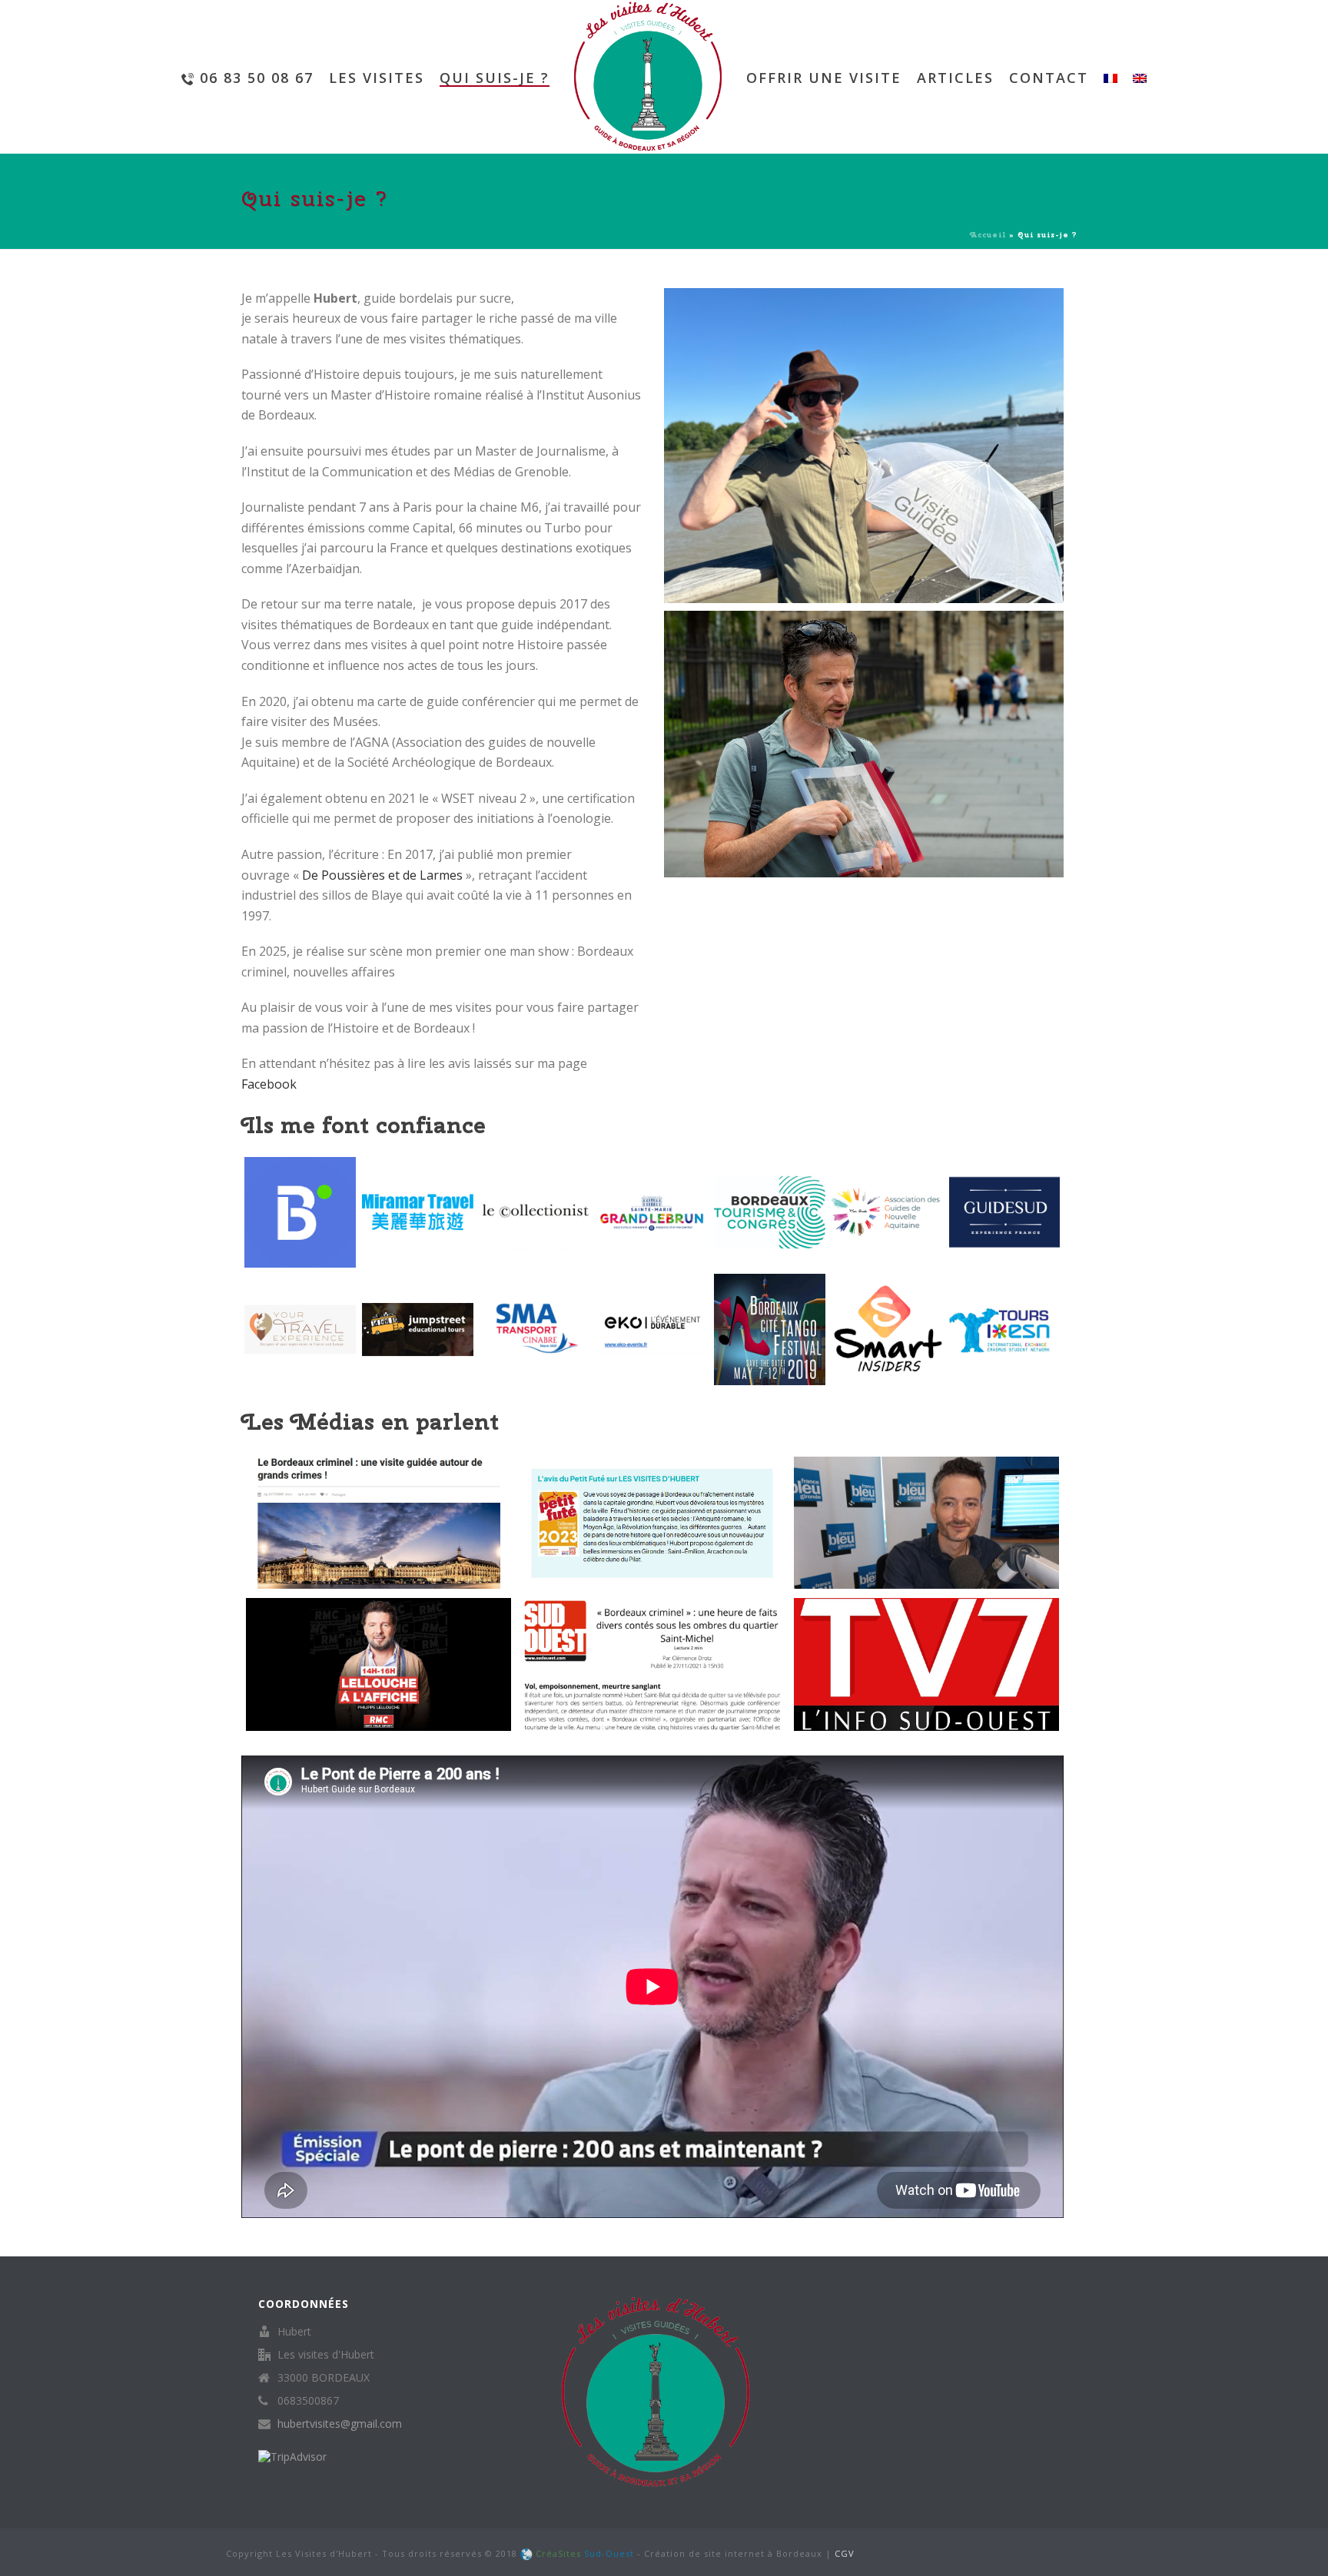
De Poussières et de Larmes (382, 875)
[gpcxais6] (535, 1329)
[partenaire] (652, 1329)
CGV (845, 2553)
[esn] (1005, 1329)
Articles (955, 78)
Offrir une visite (824, 78)
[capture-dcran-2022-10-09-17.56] (418, 1329)
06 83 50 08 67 (257, 78)
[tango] (770, 1329)
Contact (1049, 78)
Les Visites (377, 78)
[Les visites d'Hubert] (648, 77)
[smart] (887, 1329)
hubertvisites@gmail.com (340, 2424)
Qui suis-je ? (495, 78)
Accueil (988, 235)
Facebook (269, 1084)
